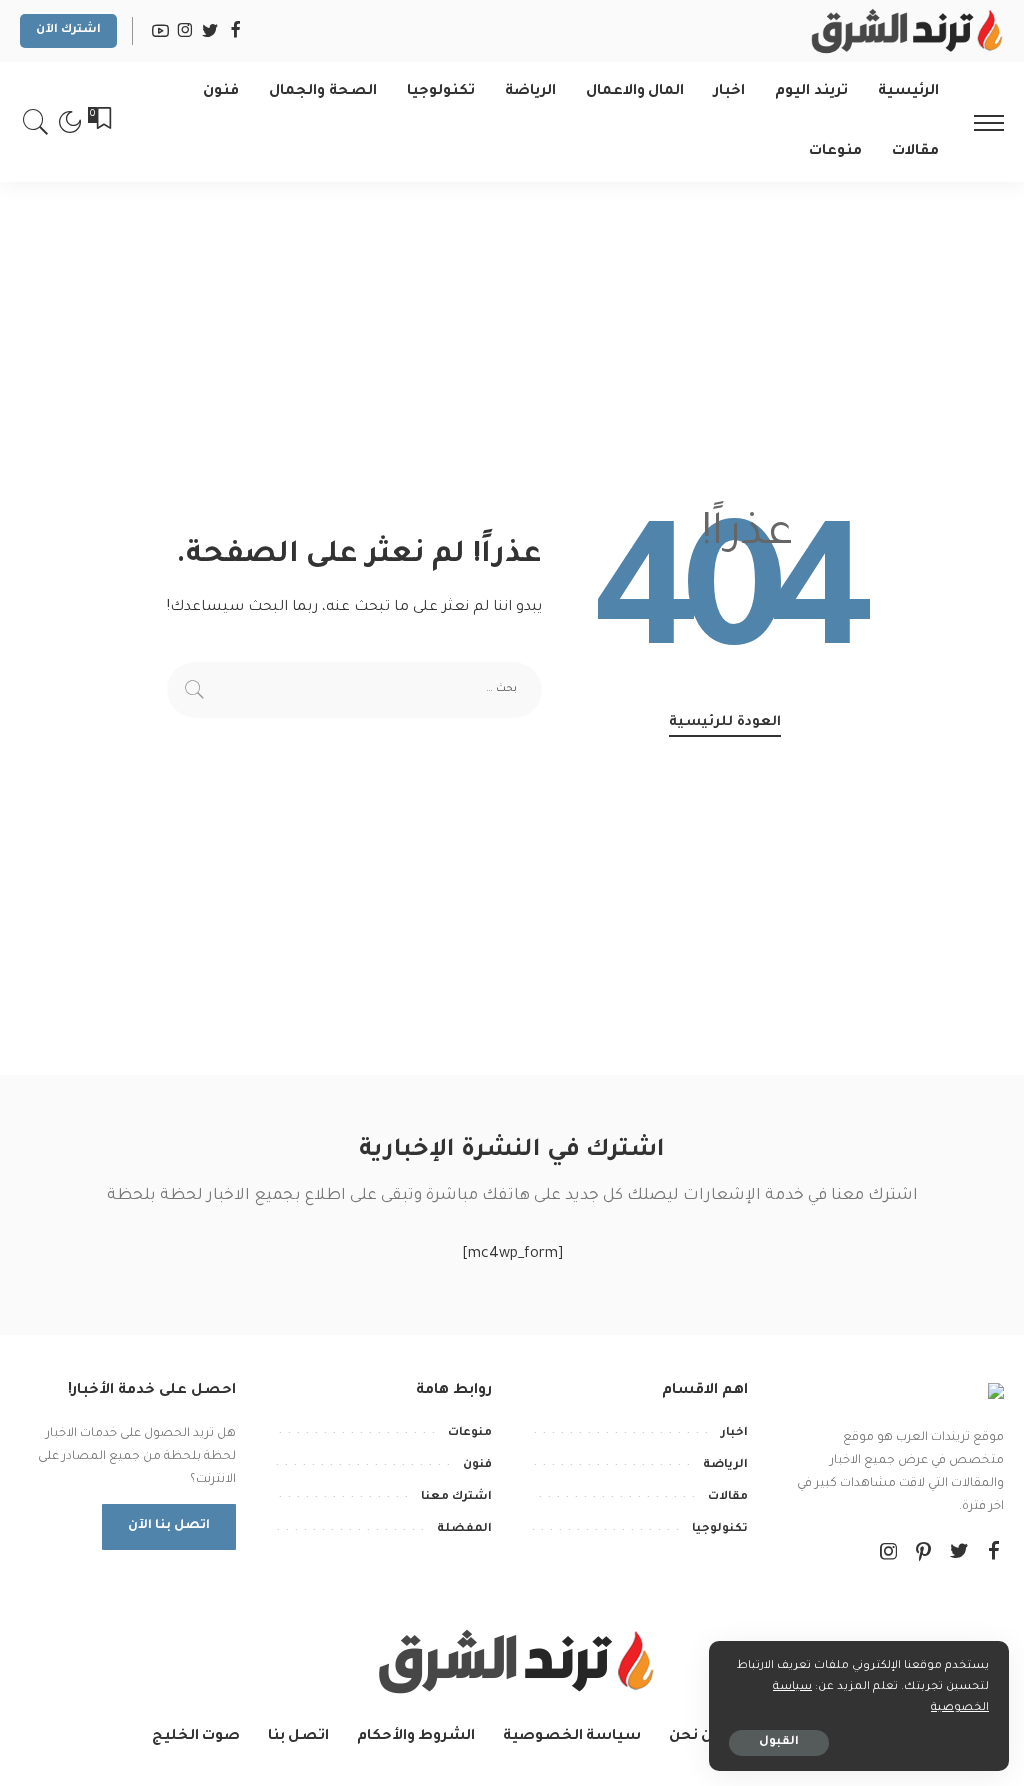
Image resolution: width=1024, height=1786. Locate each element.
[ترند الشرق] (904, 31)
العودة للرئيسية (725, 722)
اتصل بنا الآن (169, 1526)
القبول (779, 1742)
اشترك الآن (68, 30)
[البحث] (36, 122)
